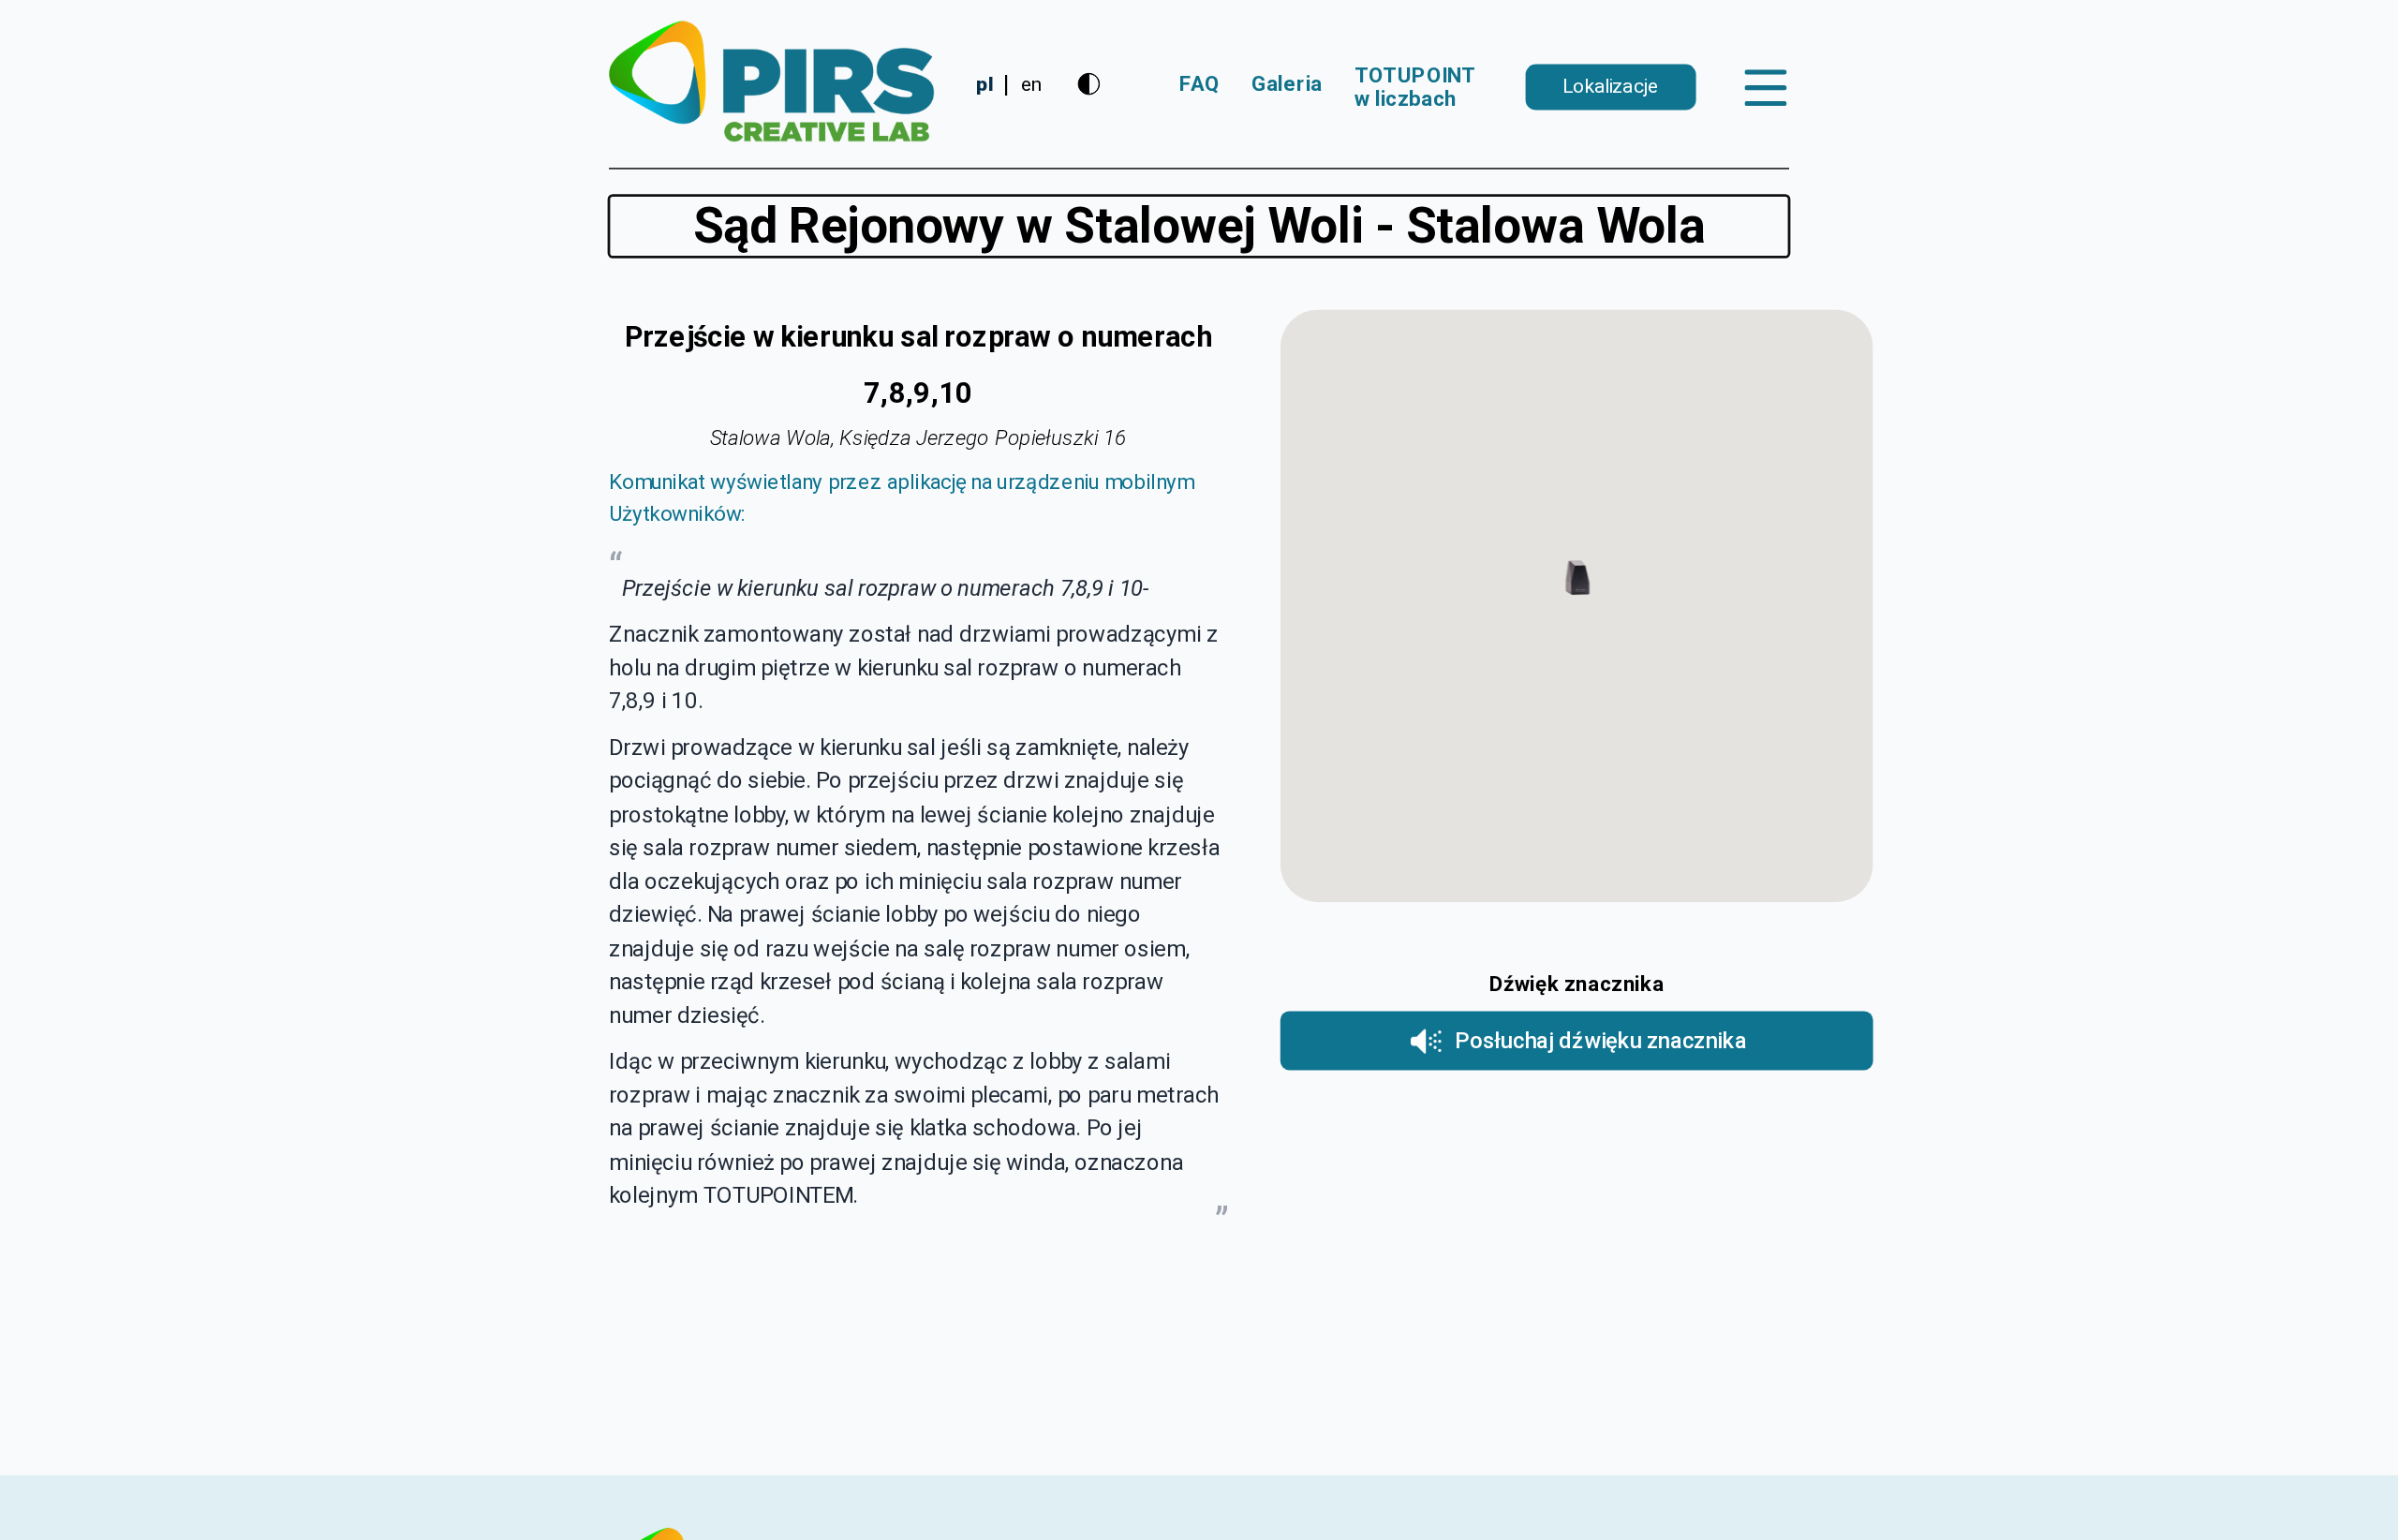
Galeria (1287, 84)
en (1031, 84)
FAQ (1199, 84)
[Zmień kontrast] (1089, 84)
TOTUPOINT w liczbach (1415, 87)
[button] (1576, 580)
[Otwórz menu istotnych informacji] (1766, 88)
